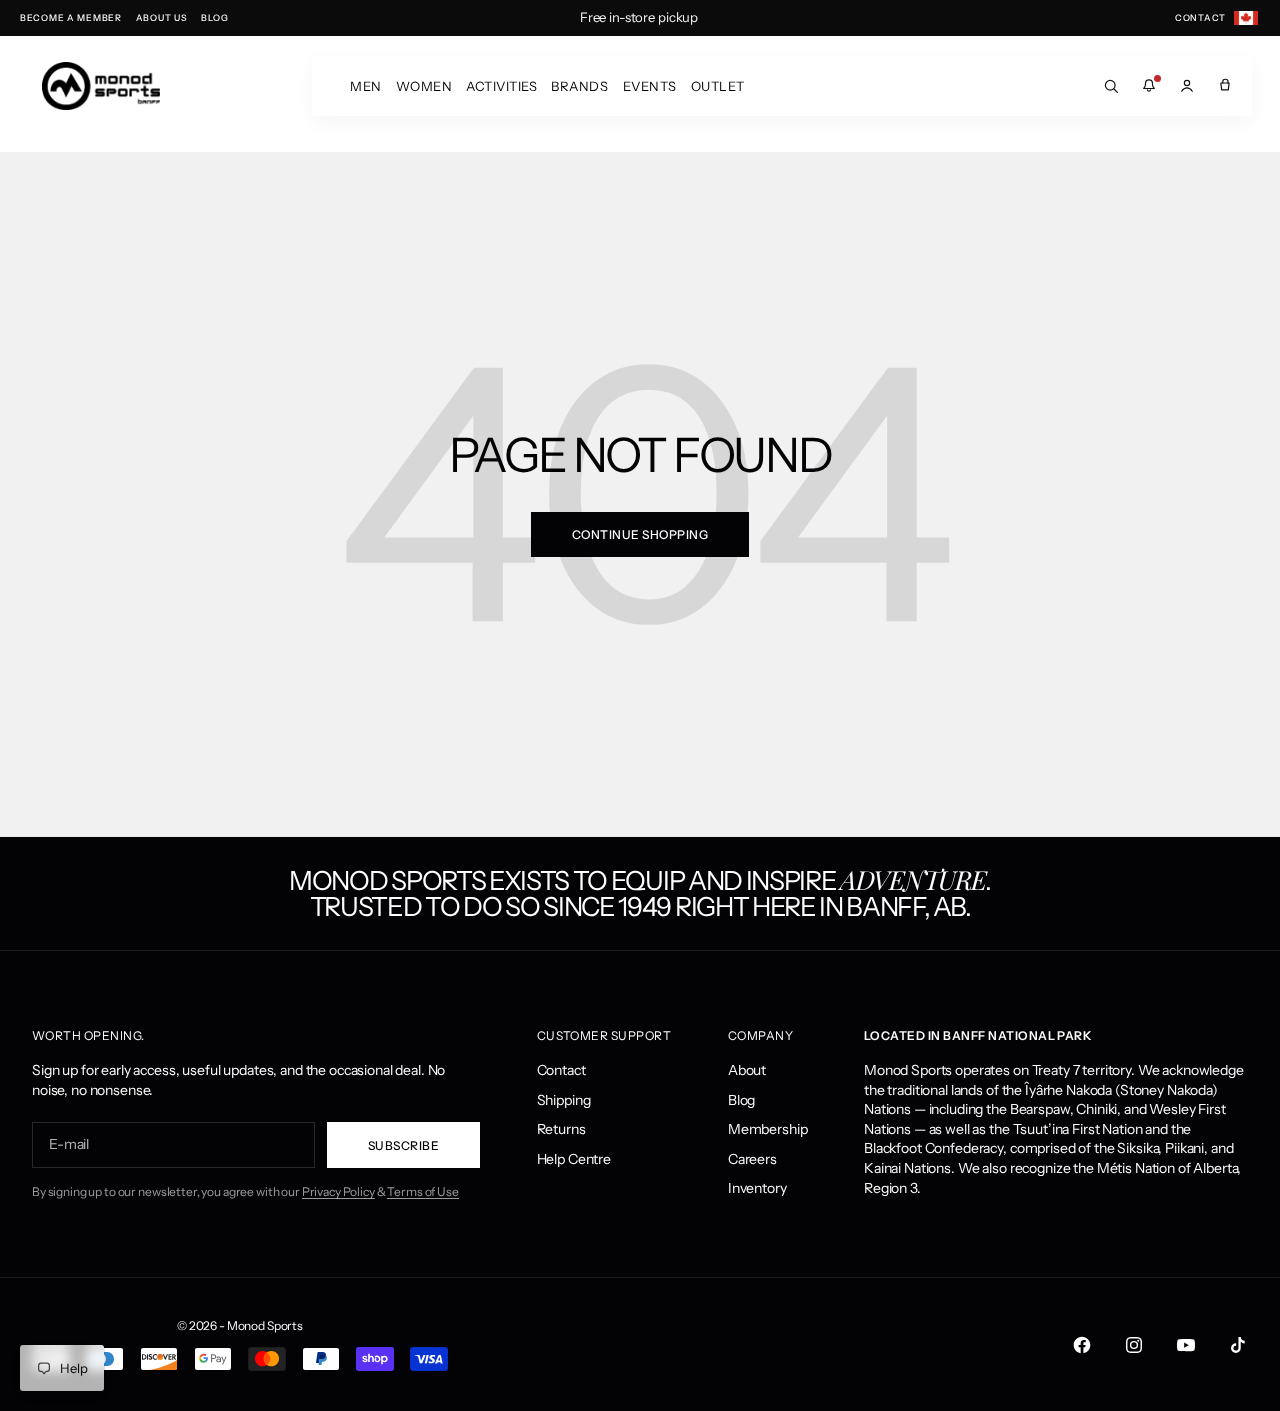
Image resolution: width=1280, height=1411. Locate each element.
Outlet (718, 86)
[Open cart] (1225, 86)
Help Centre (574, 1159)
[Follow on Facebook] (1082, 1345)
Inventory (757, 1188)
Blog (741, 1100)
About (747, 1070)
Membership (768, 1129)
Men (366, 86)
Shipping (564, 1100)
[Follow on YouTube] (1186, 1345)
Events (650, 86)
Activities (501, 86)
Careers (752, 1159)
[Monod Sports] (101, 86)
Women (424, 86)
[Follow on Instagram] (1134, 1345)
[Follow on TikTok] (1238, 1345)
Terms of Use (422, 1191)
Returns (561, 1129)
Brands (579, 86)
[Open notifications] (1149, 86)
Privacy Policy (338, 1191)
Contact (561, 1070)
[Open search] (1111, 86)
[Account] (1187, 86)
